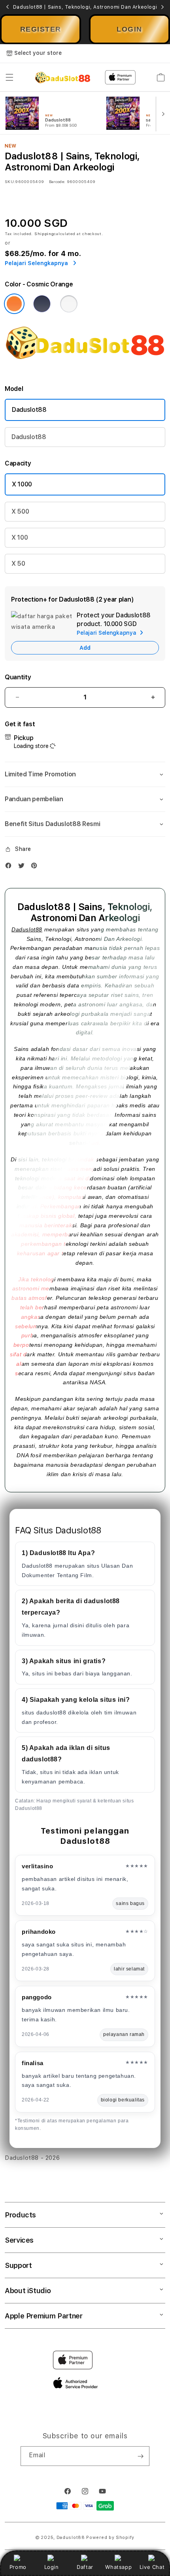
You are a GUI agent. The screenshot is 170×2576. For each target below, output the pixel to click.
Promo (18, 2567)
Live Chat (152, 2567)
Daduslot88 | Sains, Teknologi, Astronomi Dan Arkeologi (85, 7)
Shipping (44, 234)
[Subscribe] (140, 2456)
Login (52, 2567)
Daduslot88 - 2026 (32, 2158)
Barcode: (57, 181)
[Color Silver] (69, 304)
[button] (9, 77)
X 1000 (22, 484)
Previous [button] (8, 7)
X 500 (20, 511)
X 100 (20, 537)
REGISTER (41, 29)
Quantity (18, 677)
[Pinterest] (36, 867)
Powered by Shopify (110, 2538)
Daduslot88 (29, 410)
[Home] (63, 77)
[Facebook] (10, 867)
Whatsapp (118, 2567)
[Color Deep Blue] (42, 304)
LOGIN (129, 29)
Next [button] (162, 7)
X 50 (18, 564)
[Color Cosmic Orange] (14, 304)
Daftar (85, 2567)
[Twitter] (23, 867)
